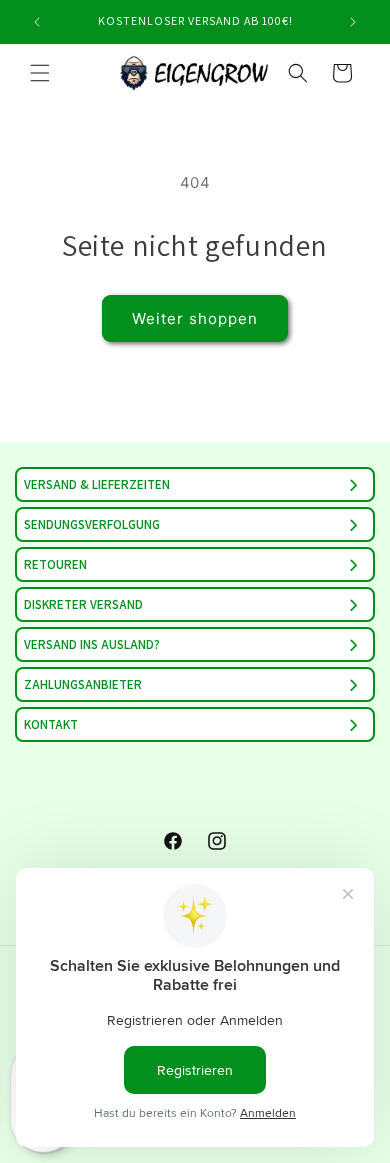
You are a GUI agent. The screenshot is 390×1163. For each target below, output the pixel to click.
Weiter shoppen (195, 318)
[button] (40, 73)
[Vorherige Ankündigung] (37, 22)
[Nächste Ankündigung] (353, 22)
